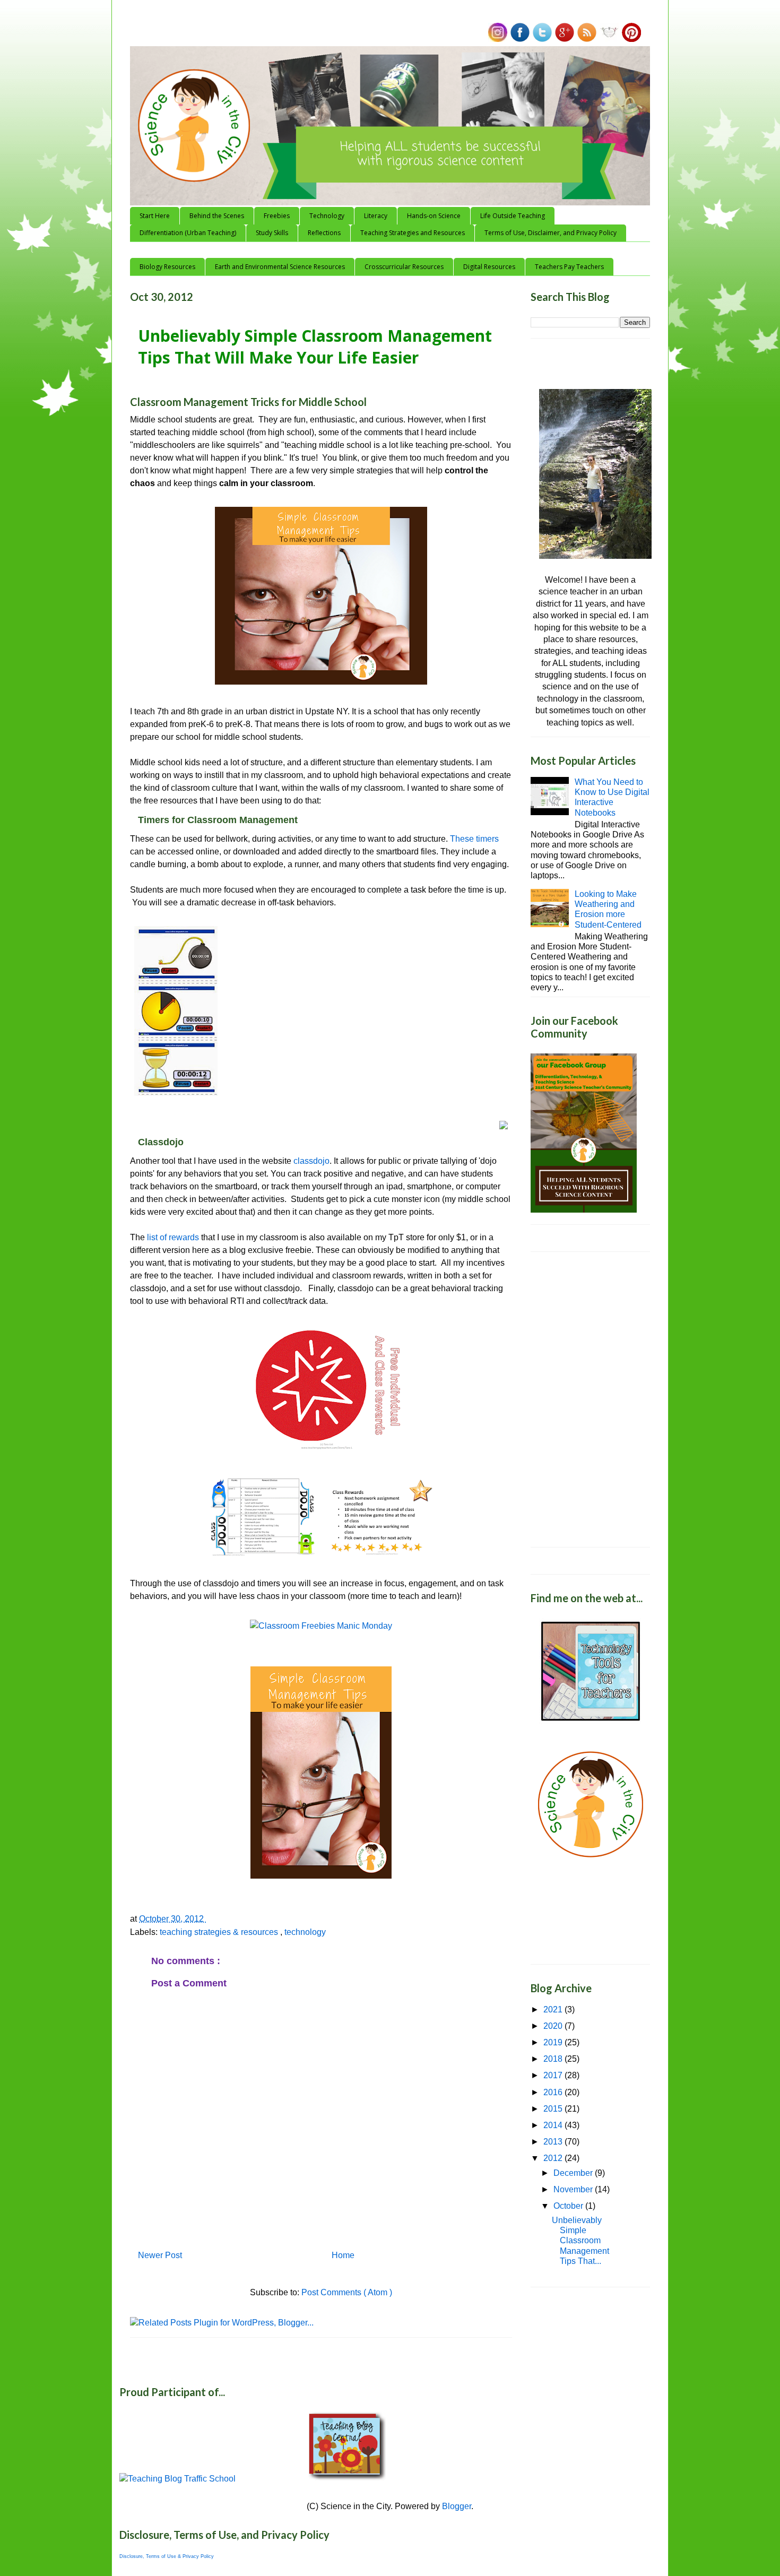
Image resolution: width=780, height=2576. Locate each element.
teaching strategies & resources (220, 1932)
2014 (554, 2125)
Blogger (457, 2506)
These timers (474, 839)
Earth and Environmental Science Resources (280, 267)
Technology (327, 216)
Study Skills (272, 233)
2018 (554, 2059)
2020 (554, 2026)
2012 (554, 2158)
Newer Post (160, 2255)
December (574, 2173)
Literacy (376, 216)
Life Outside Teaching (513, 216)
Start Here (155, 216)
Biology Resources (167, 267)
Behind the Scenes (217, 216)
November (574, 2189)
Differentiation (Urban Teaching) (188, 233)
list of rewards (172, 1237)
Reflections (324, 233)
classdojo (311, 1161)
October (569, 2206)
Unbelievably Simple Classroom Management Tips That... (580, 2241)
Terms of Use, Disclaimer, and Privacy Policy (551, 233)
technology (305, 1932)
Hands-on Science (434, 216)
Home (343, 2255)
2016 (554, 2092)
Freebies (277, 216)
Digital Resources (489, 267)
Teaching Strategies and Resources (413, 233)
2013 (554, 2142)
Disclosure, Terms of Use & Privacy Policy (167, 2556)
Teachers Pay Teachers (569, 267)
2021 (554, 2009)
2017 (554, 2075)
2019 (554, 2042)
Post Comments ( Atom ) (347, 2292)
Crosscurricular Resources (404, 267)
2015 (554, 2109)
